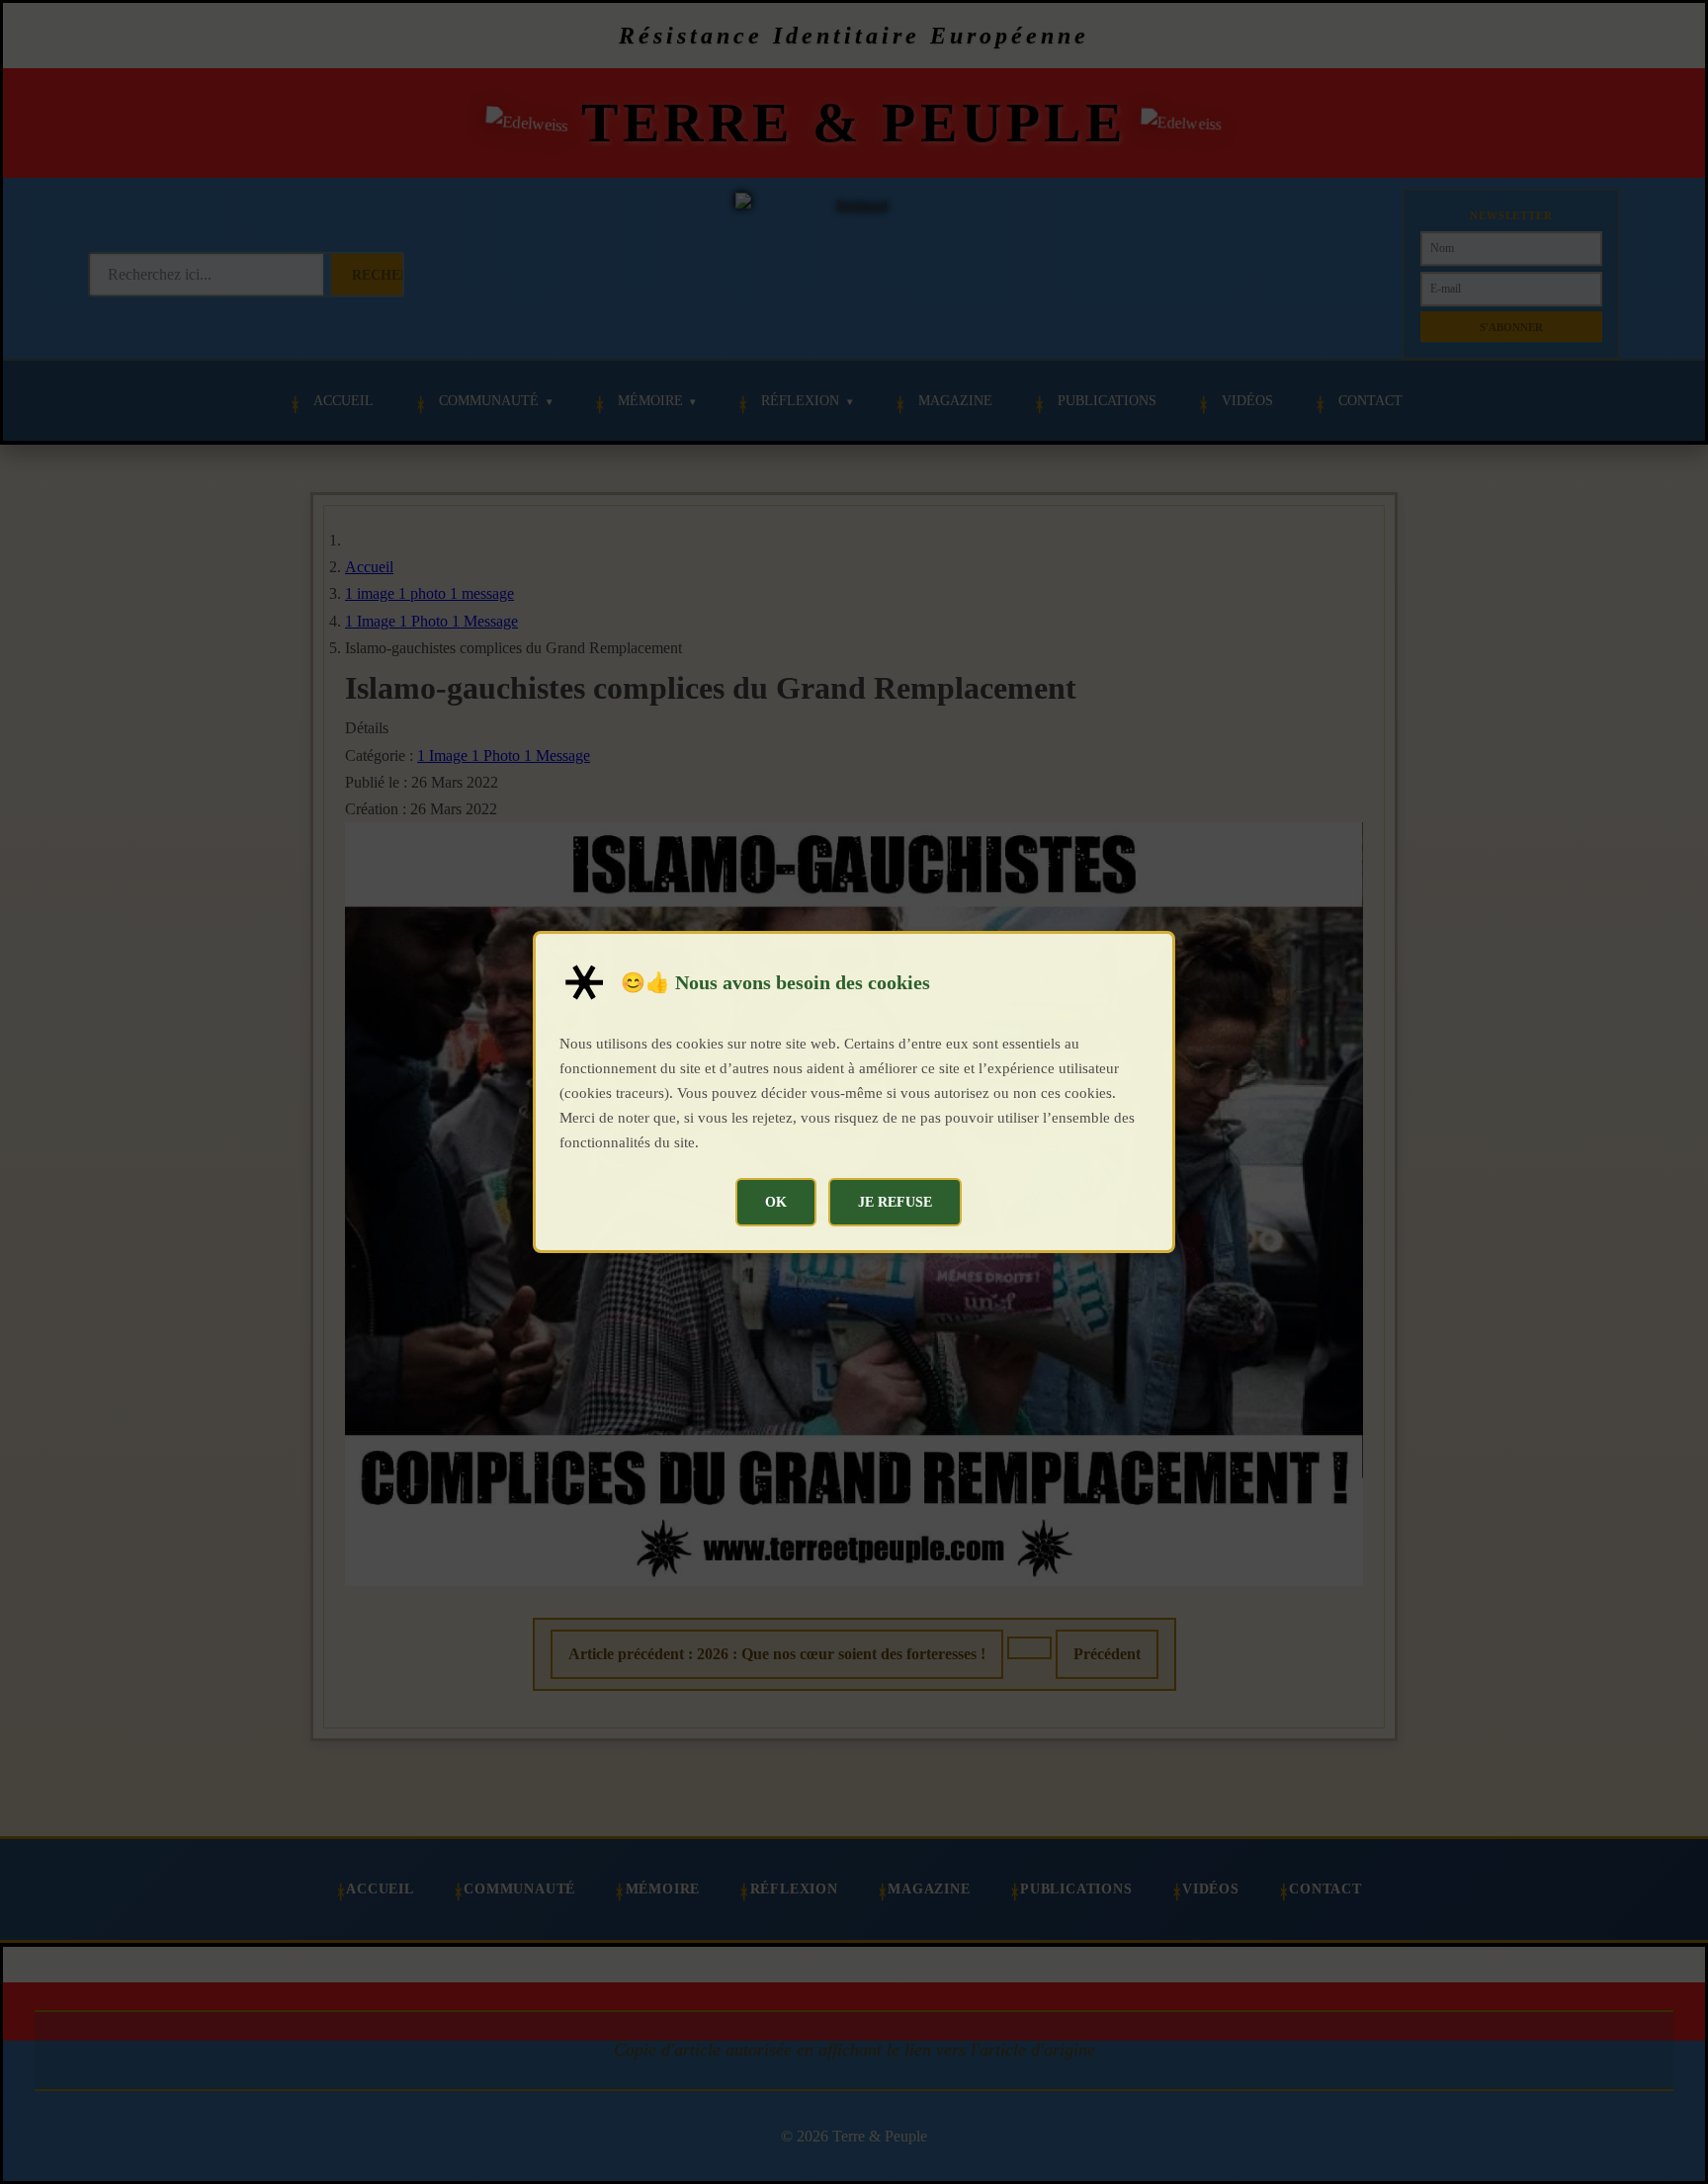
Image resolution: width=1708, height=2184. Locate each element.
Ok (776, 1202)
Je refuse (895, 1202)
